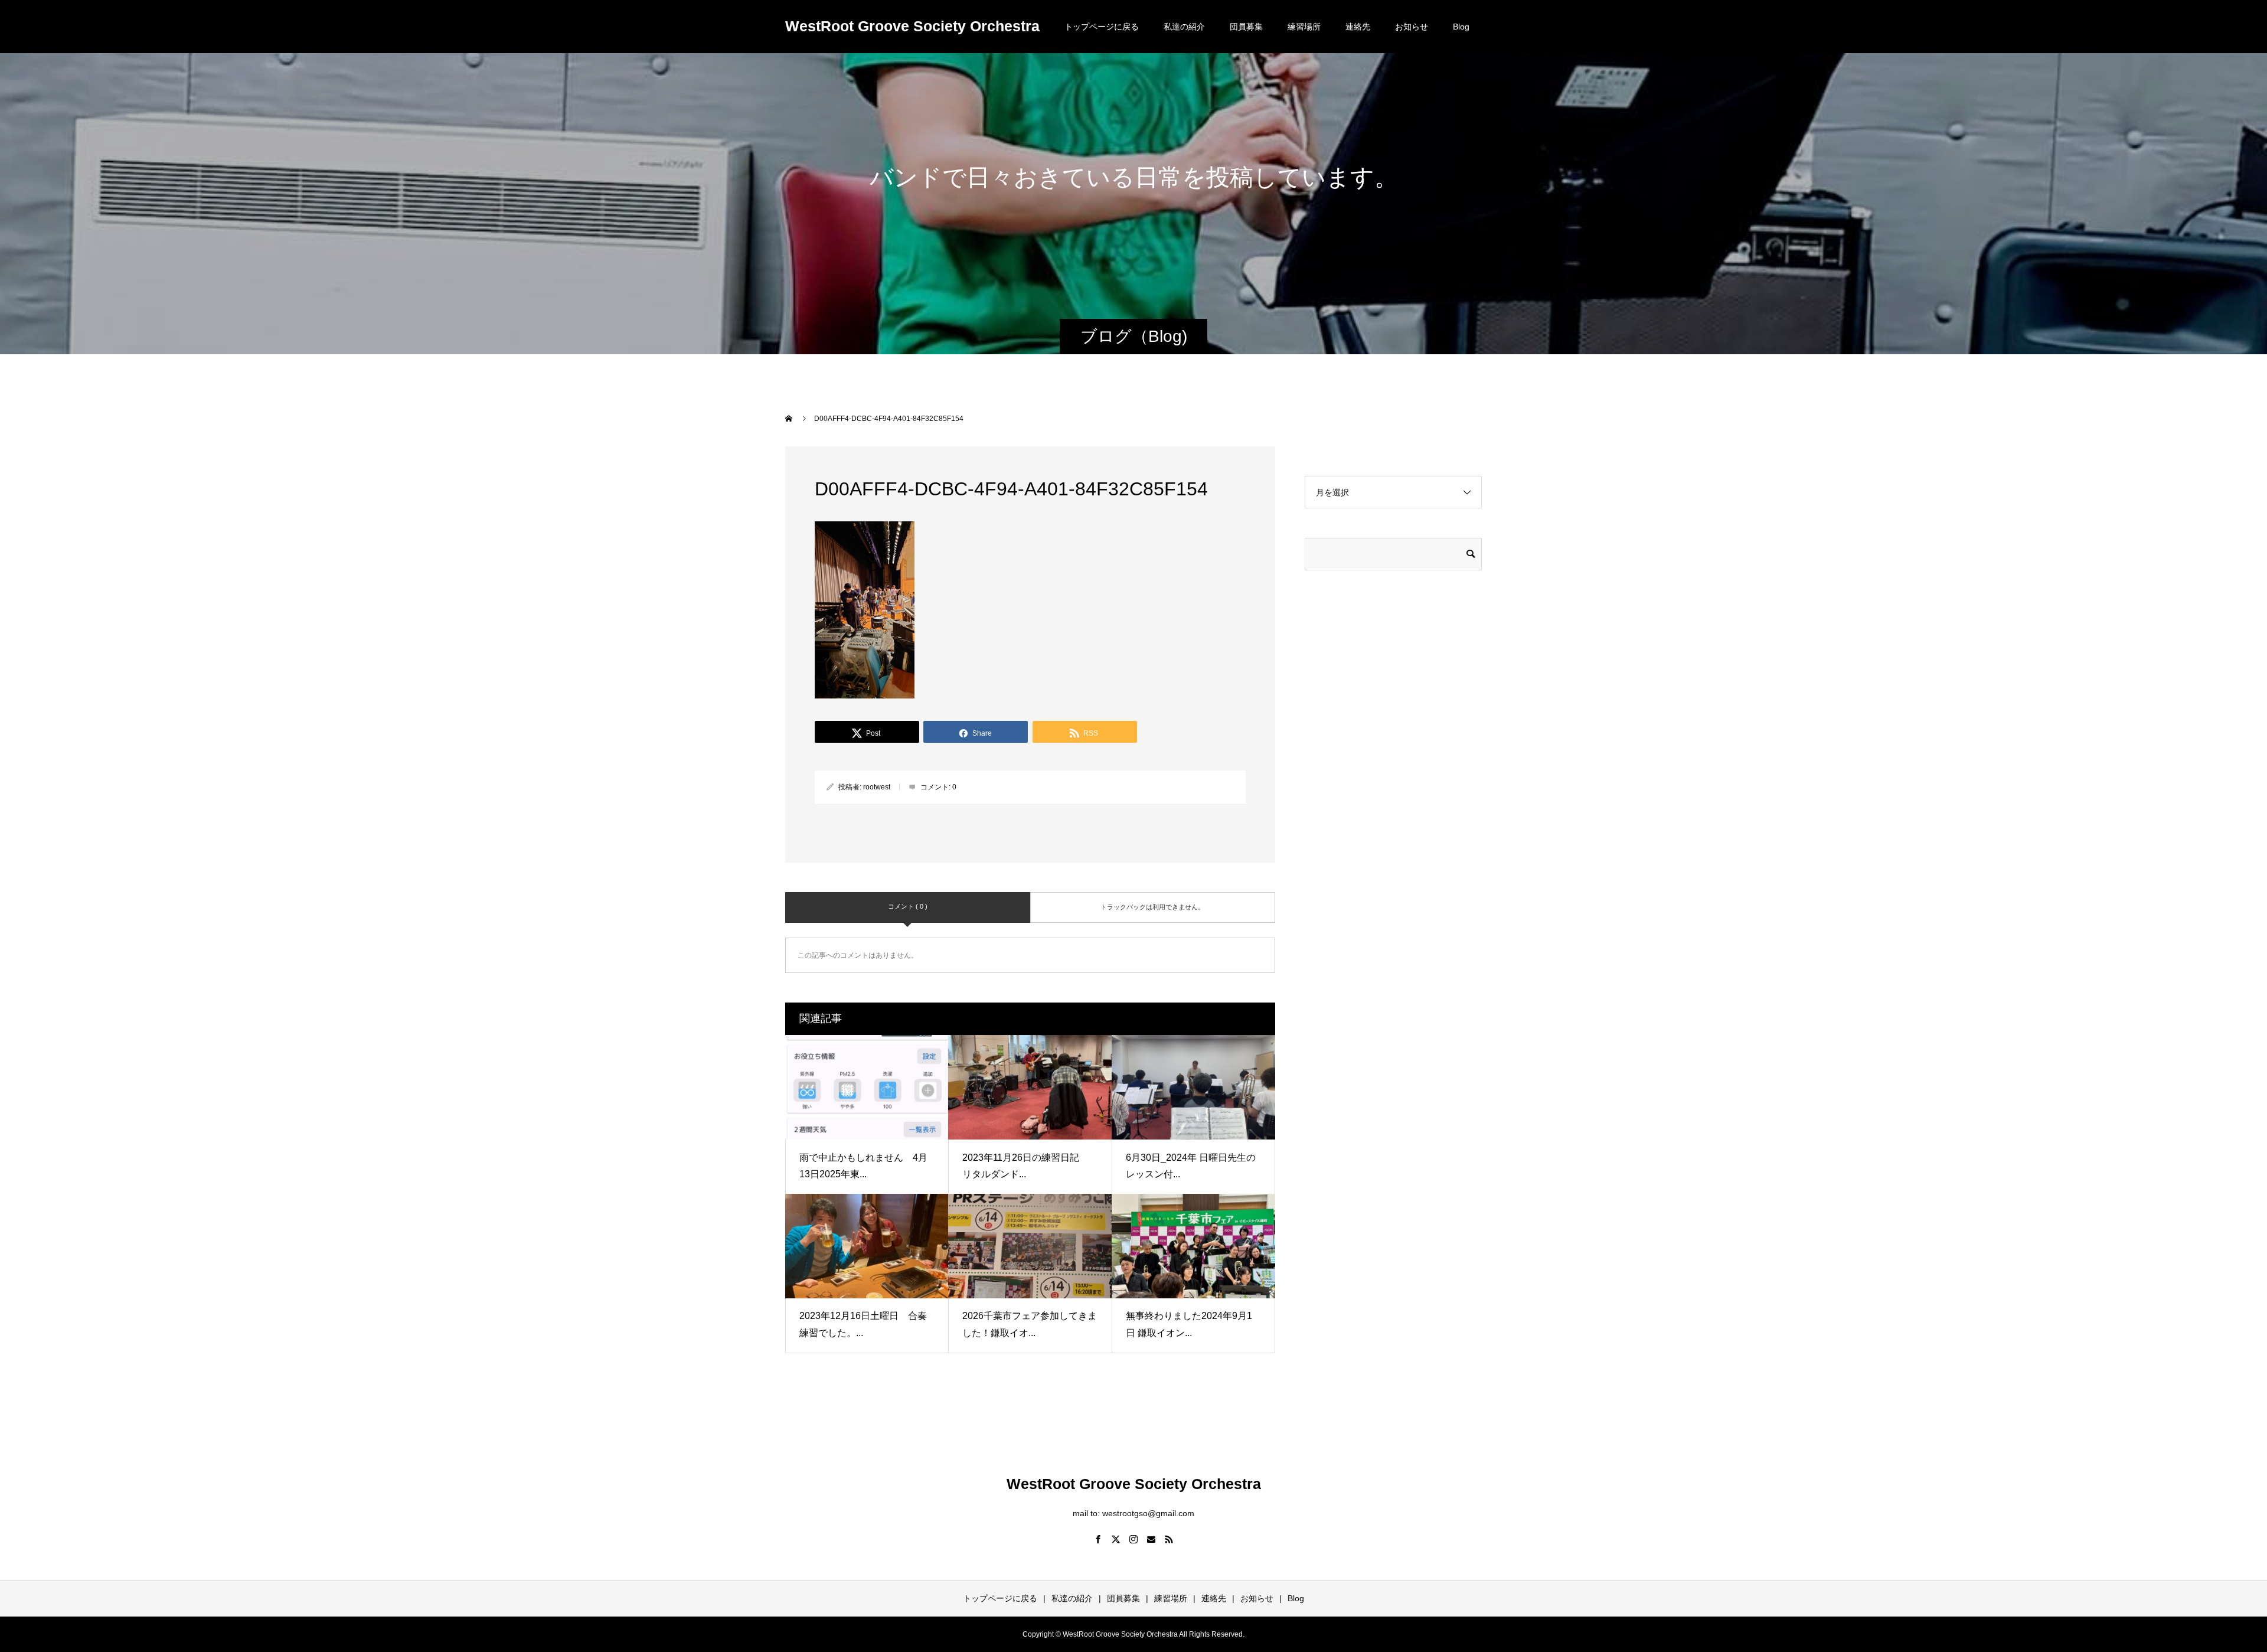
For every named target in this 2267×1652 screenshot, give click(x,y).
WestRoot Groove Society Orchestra (912, 26)
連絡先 (1358, 27)
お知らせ (1412, 27)
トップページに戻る (1102, 27)
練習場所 (1304, 27)
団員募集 (1246, 27)
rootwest (877, 787)
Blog (1461, 27)
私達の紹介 (1184, 27)
